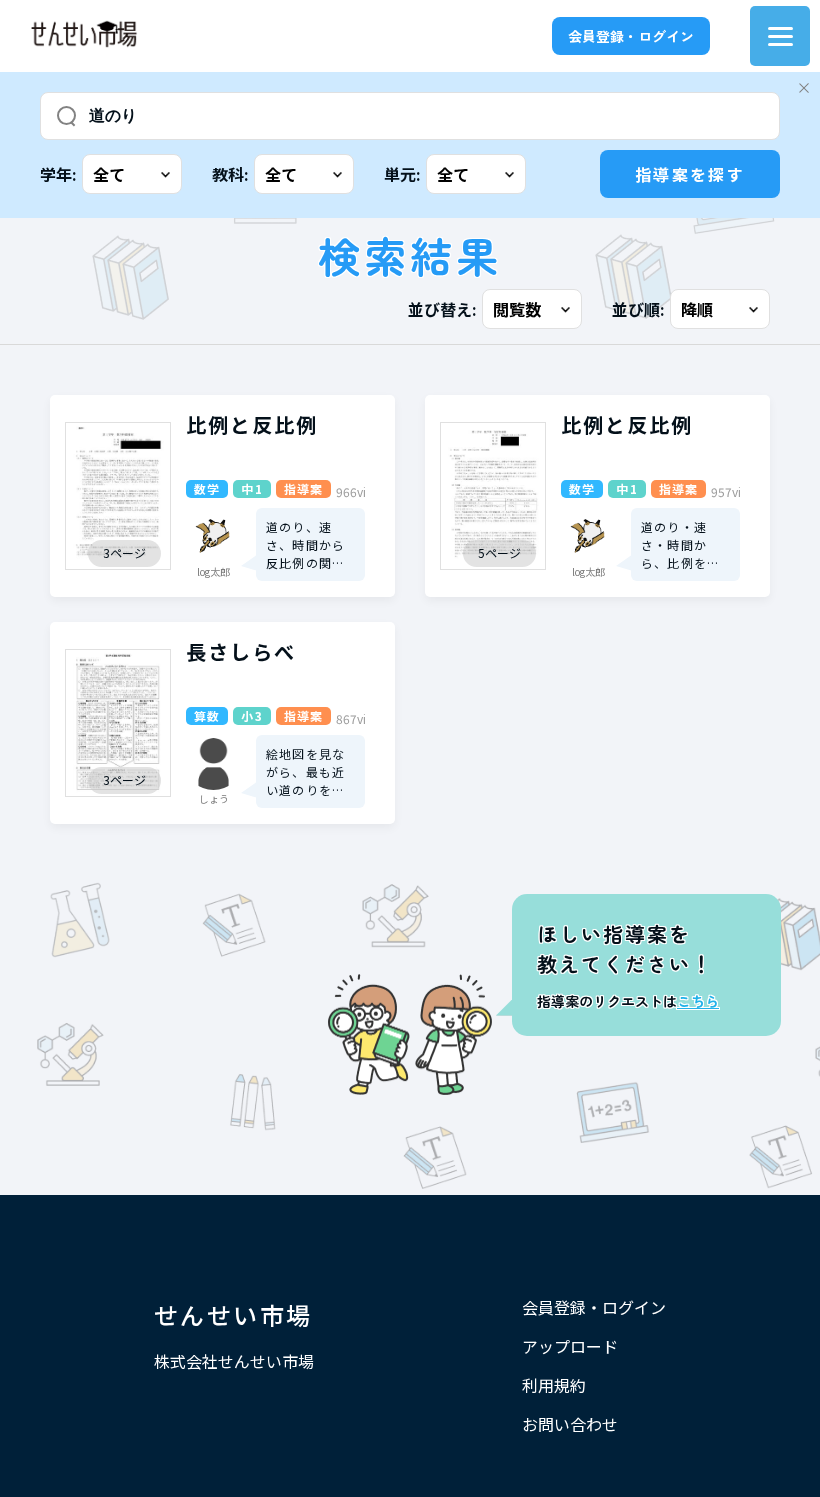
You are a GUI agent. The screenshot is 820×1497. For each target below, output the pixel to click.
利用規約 (554, 1385)
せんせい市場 (233, 1314)
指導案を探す (690, 174)
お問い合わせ (570, 1424)
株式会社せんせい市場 (234, 1361)
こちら (698, 1001)
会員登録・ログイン (631, 36)
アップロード (570, 1346)
